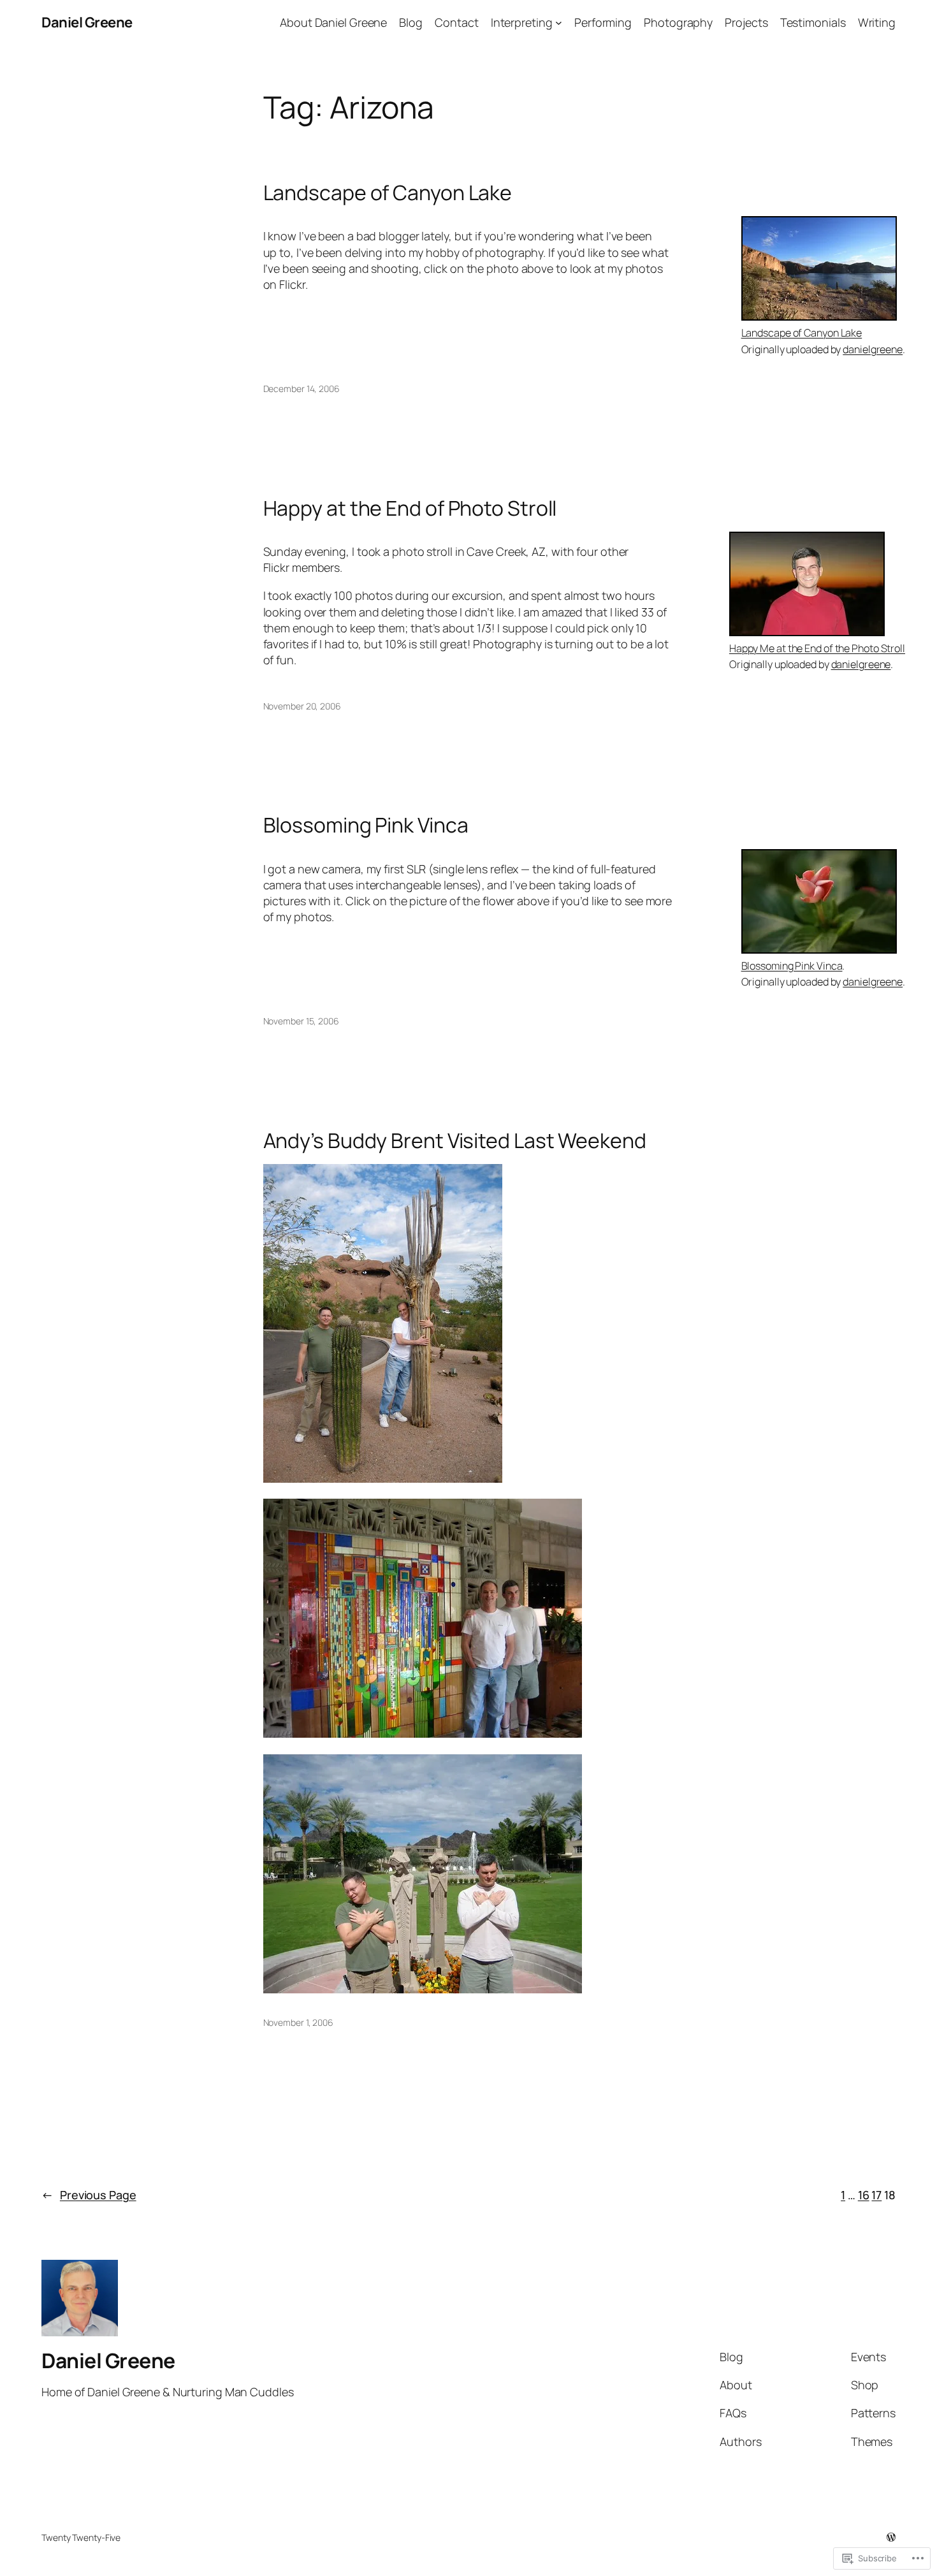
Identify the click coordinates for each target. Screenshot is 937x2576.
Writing (877, 22)
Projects (746, 22)
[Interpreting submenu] (559, 23)
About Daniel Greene (333, 22)
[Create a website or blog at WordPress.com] (891, 2537)
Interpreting (522, 22)
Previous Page (89, 2195)
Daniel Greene (87, 22)
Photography (678, 22)
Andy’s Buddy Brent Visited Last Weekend (455, 1140)
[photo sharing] (819, 316)
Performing (603, 22)
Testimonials (813, 22)
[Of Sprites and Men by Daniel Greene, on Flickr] (423, 1989)
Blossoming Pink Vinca (366, 825)
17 (876, 2195)
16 (864, 2195)
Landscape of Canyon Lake (388, 193)
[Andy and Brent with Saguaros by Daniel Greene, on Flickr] (383, 1478)
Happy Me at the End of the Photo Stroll (817, 648)
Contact (456, 22)
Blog (411, 22)
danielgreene (873, 349)
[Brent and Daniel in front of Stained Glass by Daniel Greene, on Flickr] (423, 1733)
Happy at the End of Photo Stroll (410, 508)
